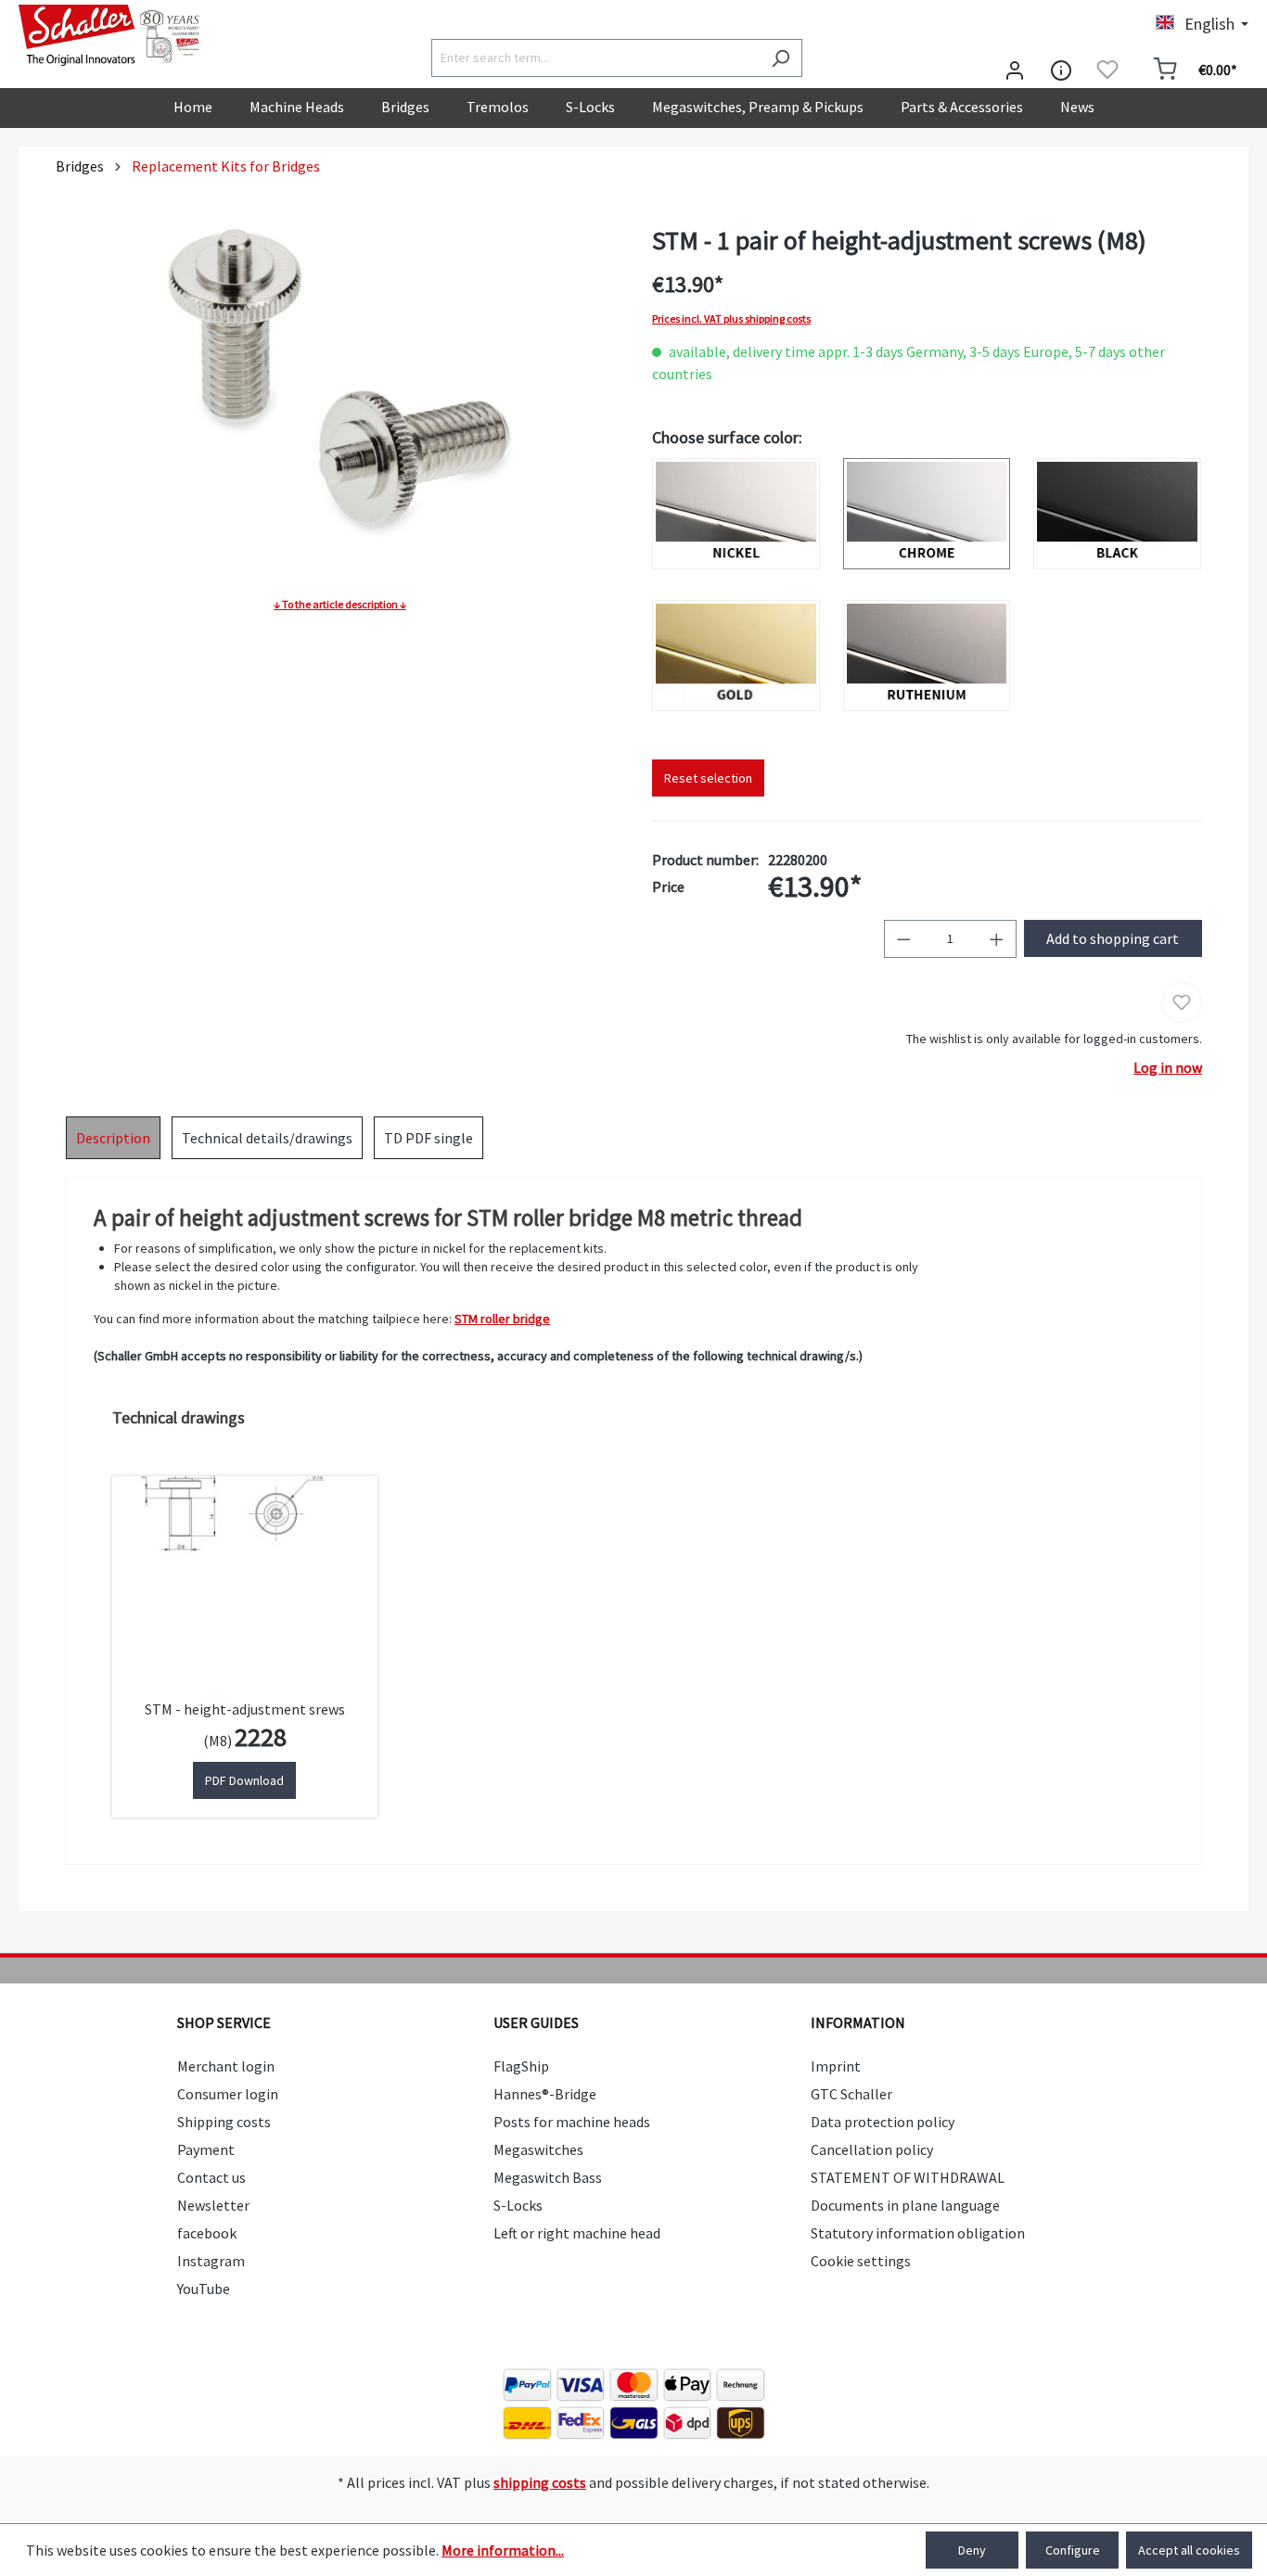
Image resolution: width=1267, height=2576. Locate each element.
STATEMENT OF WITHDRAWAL (908, 2177)
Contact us (211, 2177)
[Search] (781, 58)
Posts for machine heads (572, 2122)
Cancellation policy (872, 2149)
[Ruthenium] (927, 656)
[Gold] (736, 656)
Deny (972, 2550)
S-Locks (518, 2205)
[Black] (1117, 514)
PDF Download (244, 1780)
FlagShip (521, 2066)
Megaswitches (538, 2149)
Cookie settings (861, 2261)
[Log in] (1015, 70)
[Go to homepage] (111, 35)
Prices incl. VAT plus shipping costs (731, 319)
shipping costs (540, 2482)
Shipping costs (224, 2122)
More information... (503, 2550)
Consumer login (228, 2094)
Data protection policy (883, 2122)
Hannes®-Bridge (545, 2094)
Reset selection (708, 778)
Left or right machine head (577, 2233)
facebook (207, 2233)
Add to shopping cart (1113, 938)
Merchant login (226, 2066)
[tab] (113, 1138)
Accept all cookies (1189, 2550)
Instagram (211, 2261)
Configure (1073, 2550)
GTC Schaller (851, 2094)
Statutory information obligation (918, 2233)
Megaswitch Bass (548, 2177)
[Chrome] (927, 514)
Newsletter (213, 2205)
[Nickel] (736, 514)
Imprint (836, 2066)
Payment (206, 2149)
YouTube (204, 2289)
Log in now (1168, 1067)
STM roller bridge (502, 1319)
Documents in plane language (905, 2205)
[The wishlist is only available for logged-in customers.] (1107, 70)
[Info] (1061, 70)
